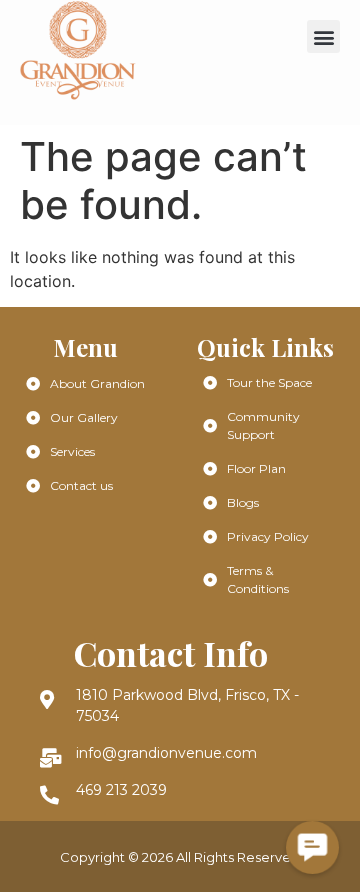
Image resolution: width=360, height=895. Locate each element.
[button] (323, 36)
